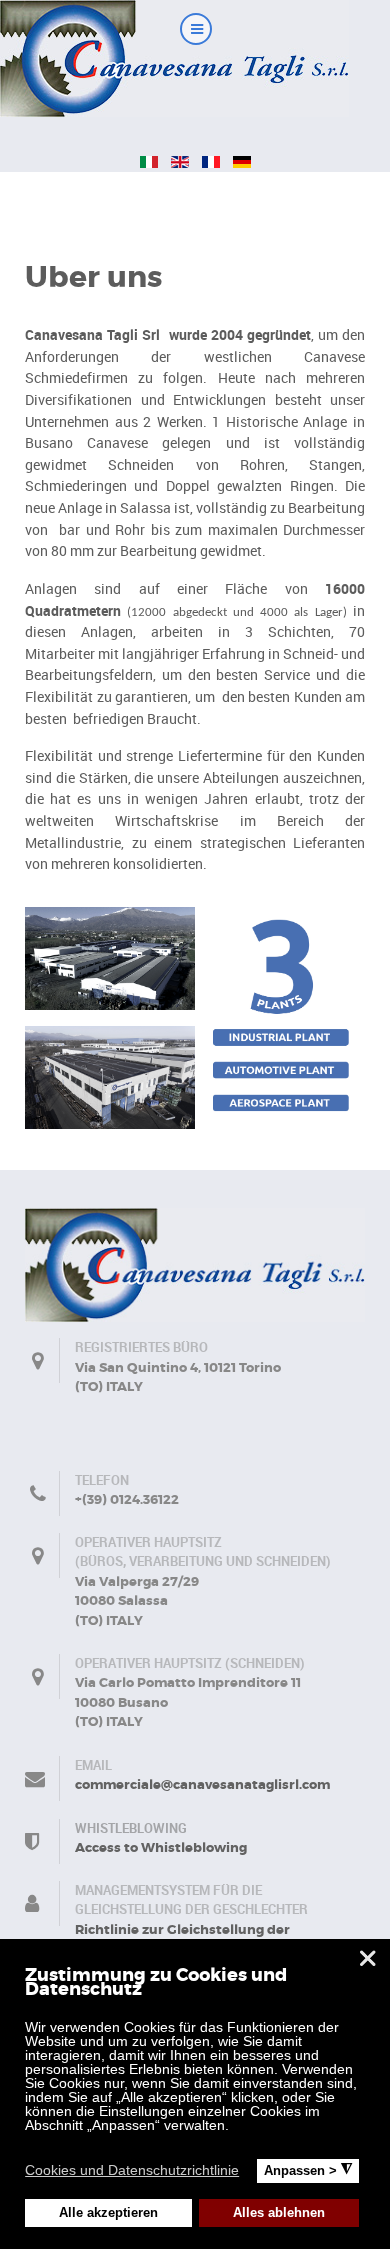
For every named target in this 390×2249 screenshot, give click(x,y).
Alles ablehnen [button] (279, 2213)
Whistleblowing (131, 1828)
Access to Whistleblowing (161, 1847)
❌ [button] (367, 1958)
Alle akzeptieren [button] (108, 2213)
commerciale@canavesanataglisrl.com (202, 1784)
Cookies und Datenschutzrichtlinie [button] (132, 2170)
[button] (251, 2173)
